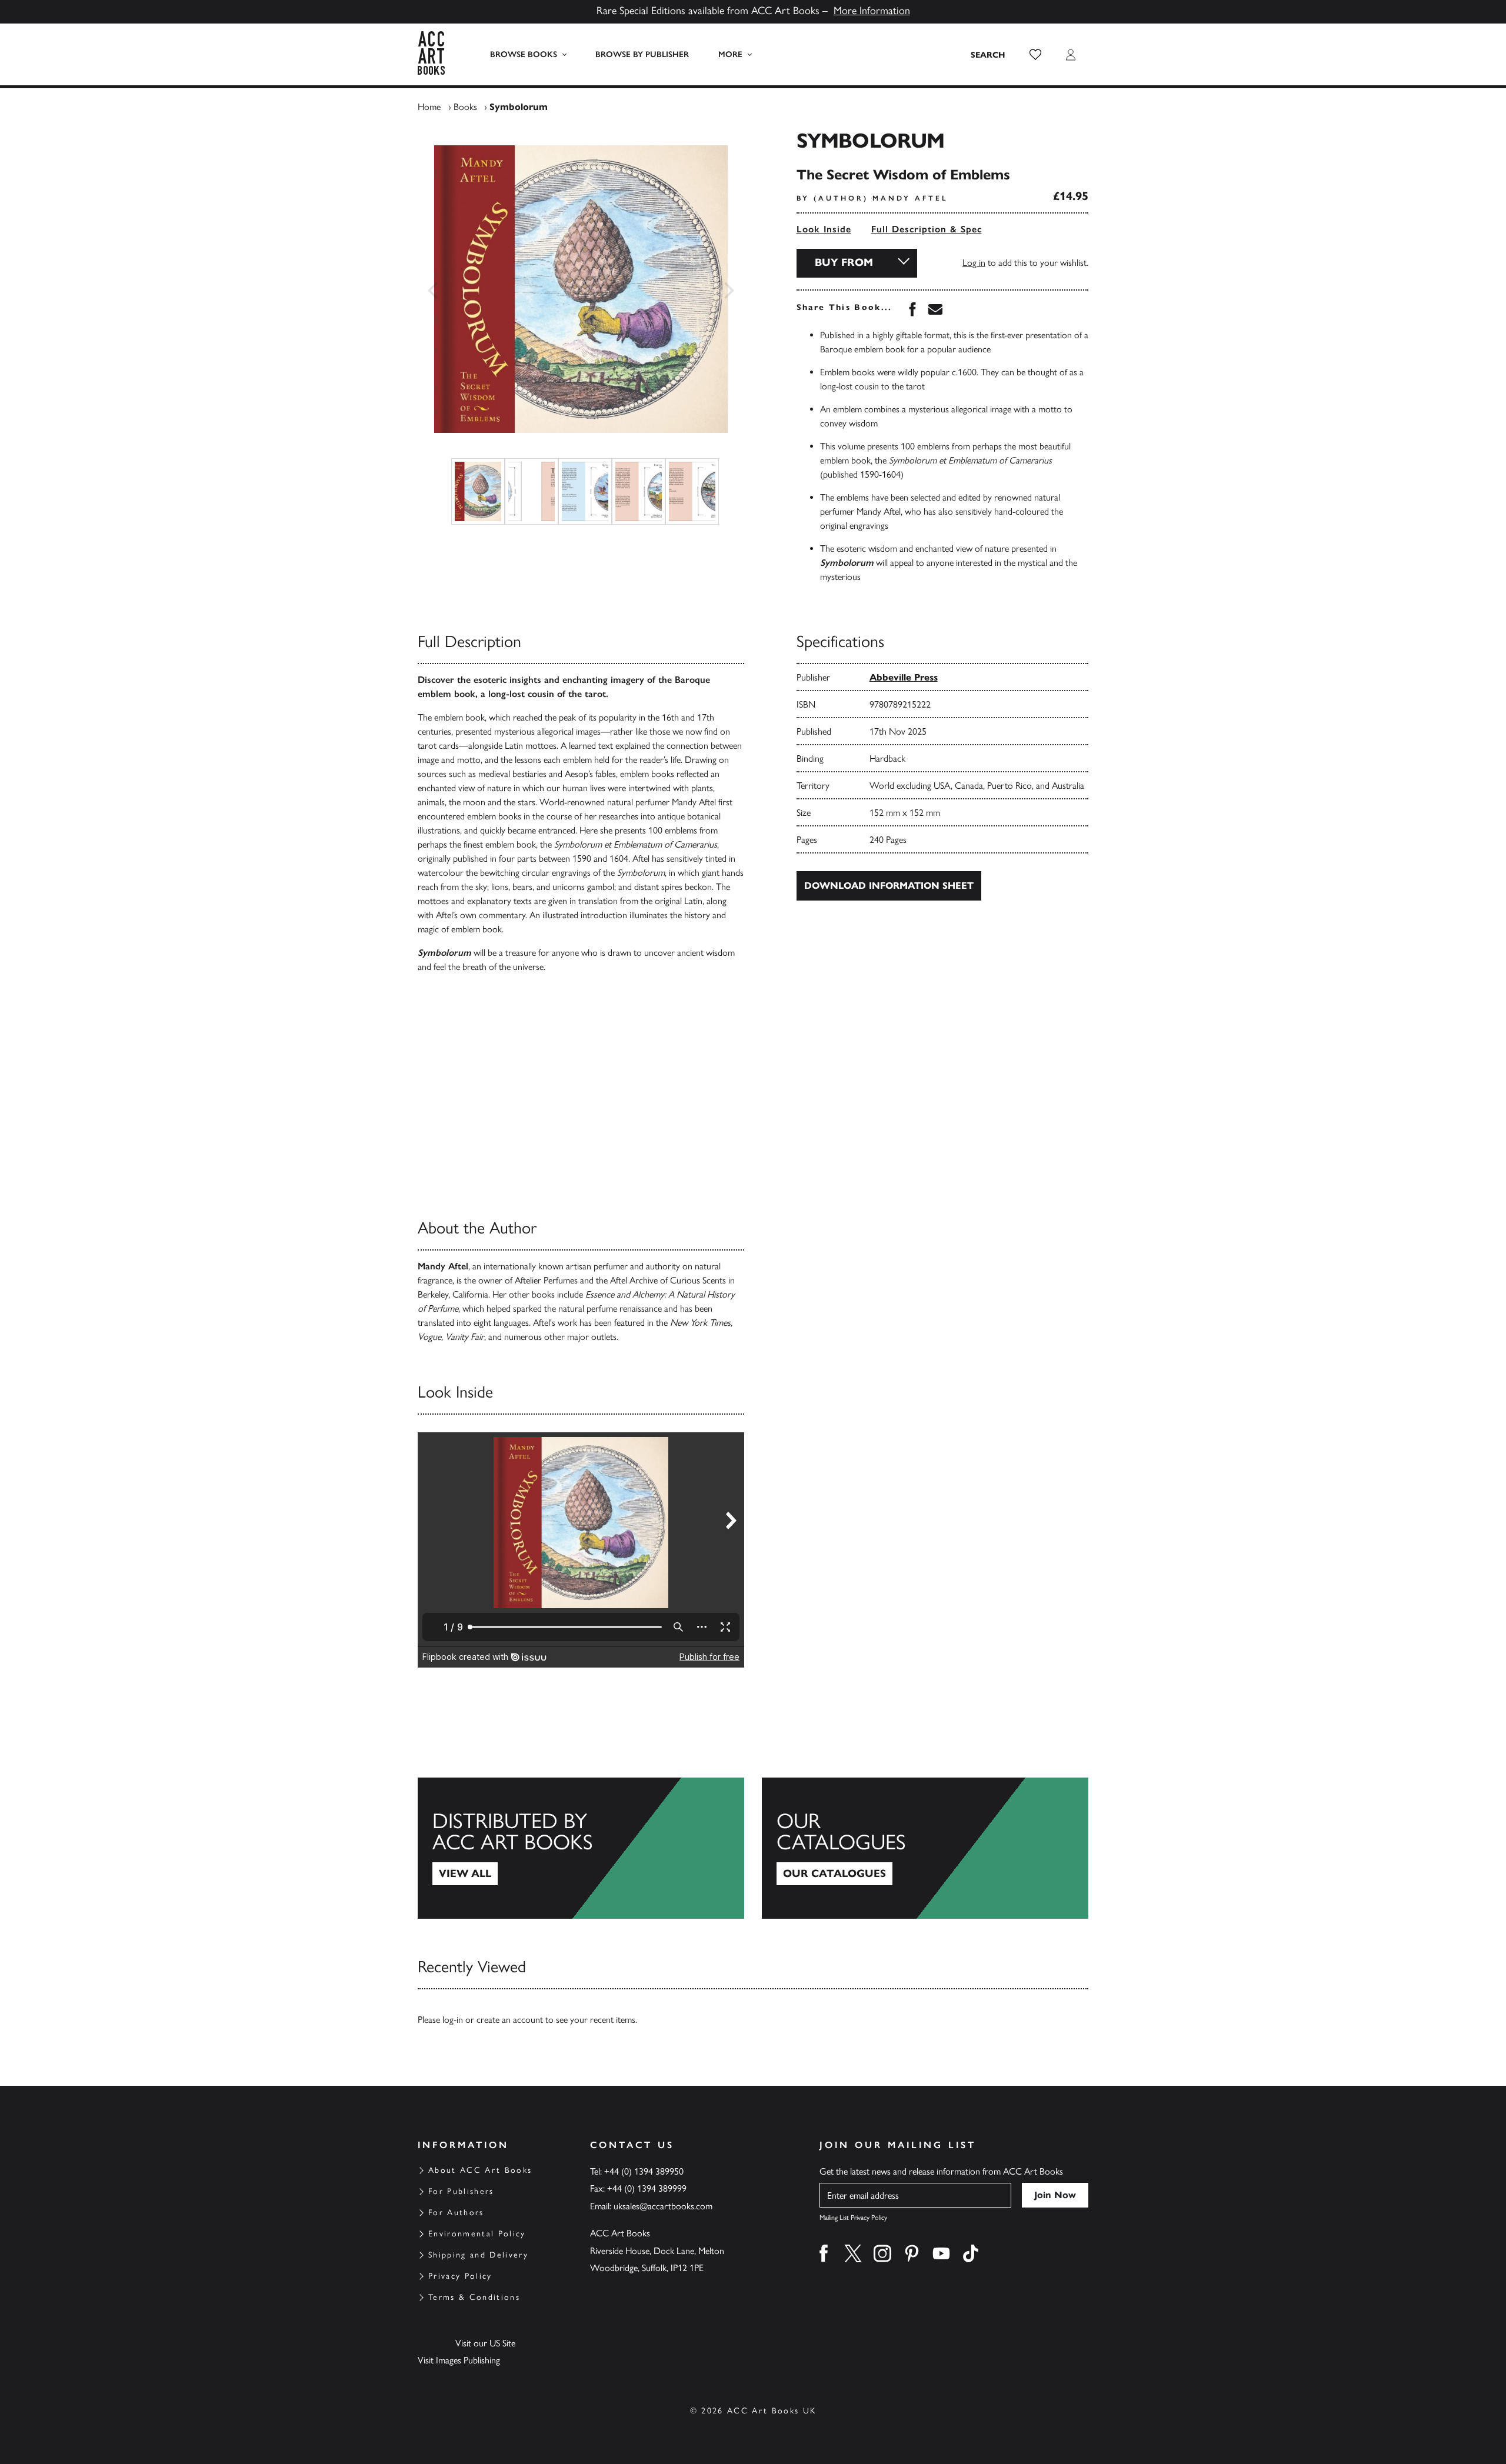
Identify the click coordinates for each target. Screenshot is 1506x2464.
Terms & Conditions (474, 2297)
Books (465, 107)
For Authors (456, 2213)
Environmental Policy (477, 2234)
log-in (453, 2020)
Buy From (844, 262)
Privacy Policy (460, 2276)
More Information (872, 11)
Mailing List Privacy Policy (853, 2218)
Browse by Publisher (642, 54)
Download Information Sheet (889, 886)
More (730, 54)
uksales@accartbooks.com (663, 2206)
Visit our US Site (485, 2343)
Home (429, 107)
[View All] (581, 1848)
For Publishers (461, 2191)
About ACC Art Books (480, 2170)
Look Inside (824, 229)
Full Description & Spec (927, 229)
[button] (1035, 55)
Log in (974, 263)
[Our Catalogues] (925, 1848)
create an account (510, 2020)
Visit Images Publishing (459, 2360)
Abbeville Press (904, 677)
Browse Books (524, 54)
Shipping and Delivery (478, 2255)
